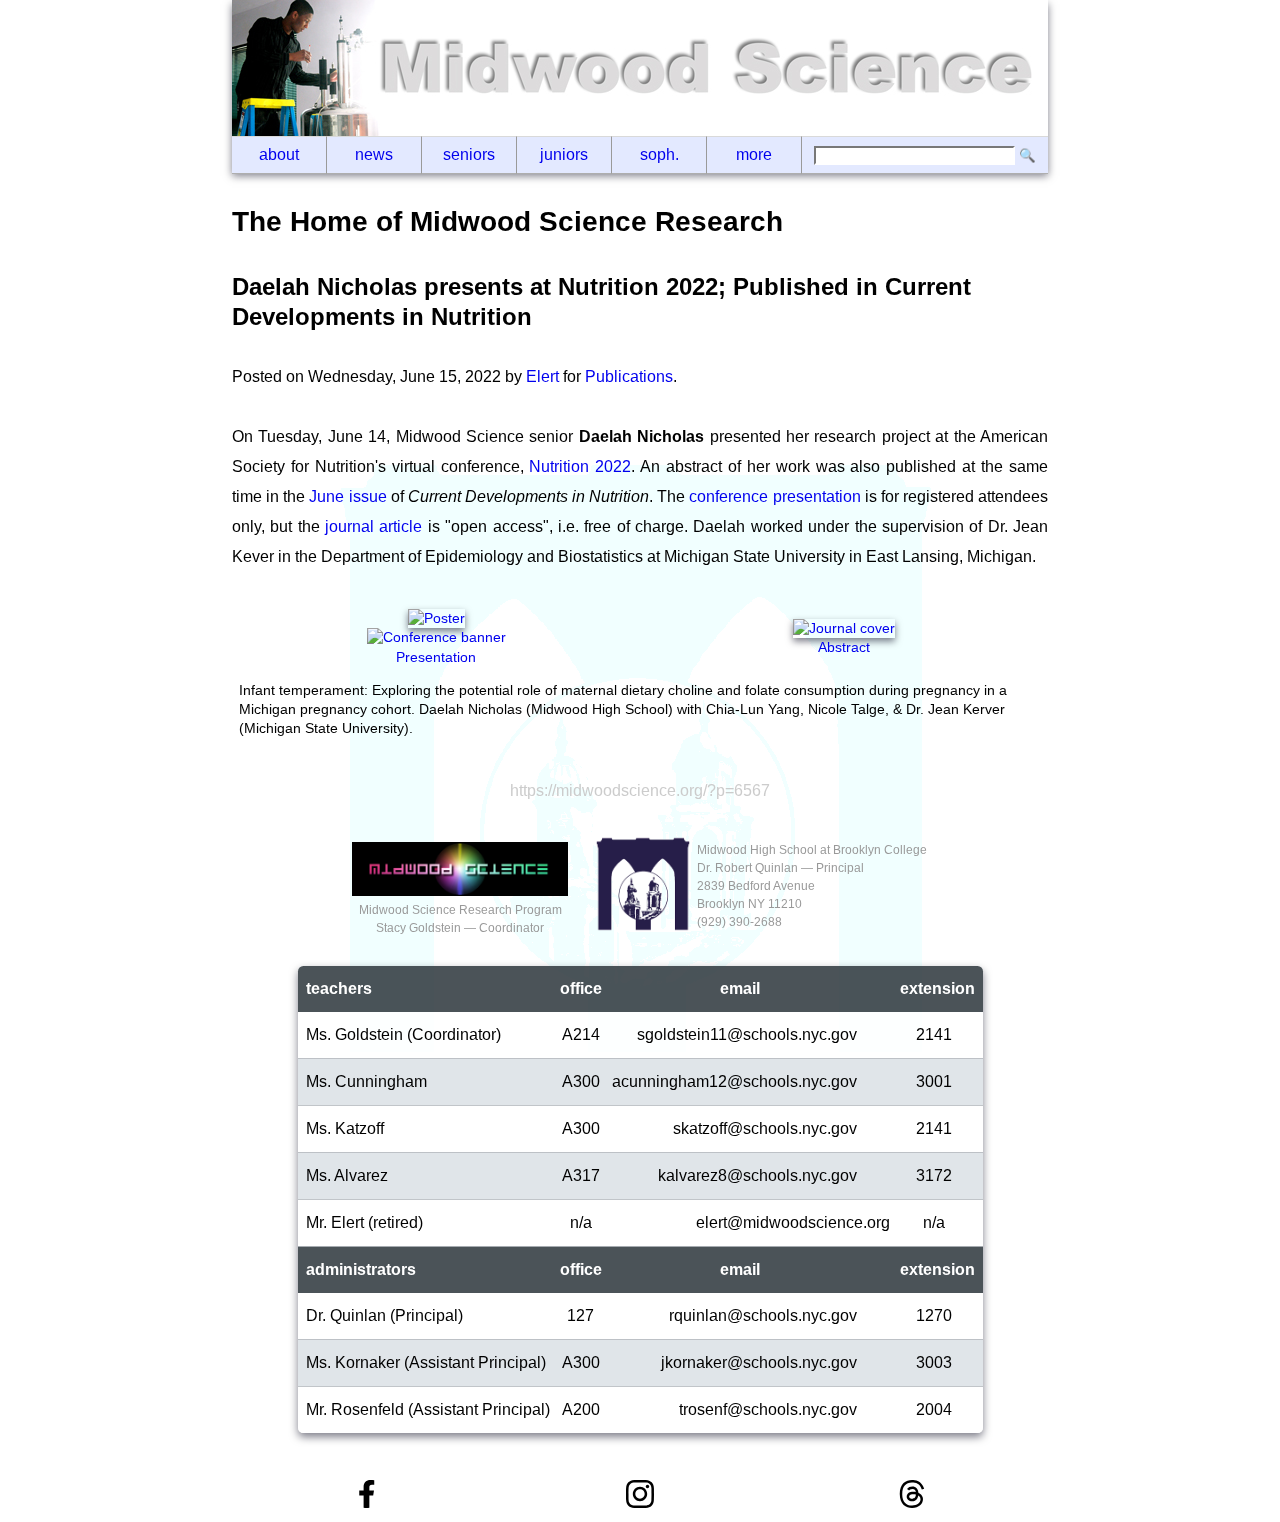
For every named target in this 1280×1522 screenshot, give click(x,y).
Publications (629, 376)
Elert (542, 376)
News (374, 154)
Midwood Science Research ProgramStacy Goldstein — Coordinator (460, 919)
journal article (373, 526)
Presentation (436, 657)
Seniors (469, 154)
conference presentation (774, 496)
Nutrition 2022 (580, 466)
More (754, 154)
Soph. (659, 154)
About (279, 154)
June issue (347, 496)
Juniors (564, 154)
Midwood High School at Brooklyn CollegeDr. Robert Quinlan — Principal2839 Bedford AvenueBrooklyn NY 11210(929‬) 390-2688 (812, 886)
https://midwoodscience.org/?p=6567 (640, 790)
